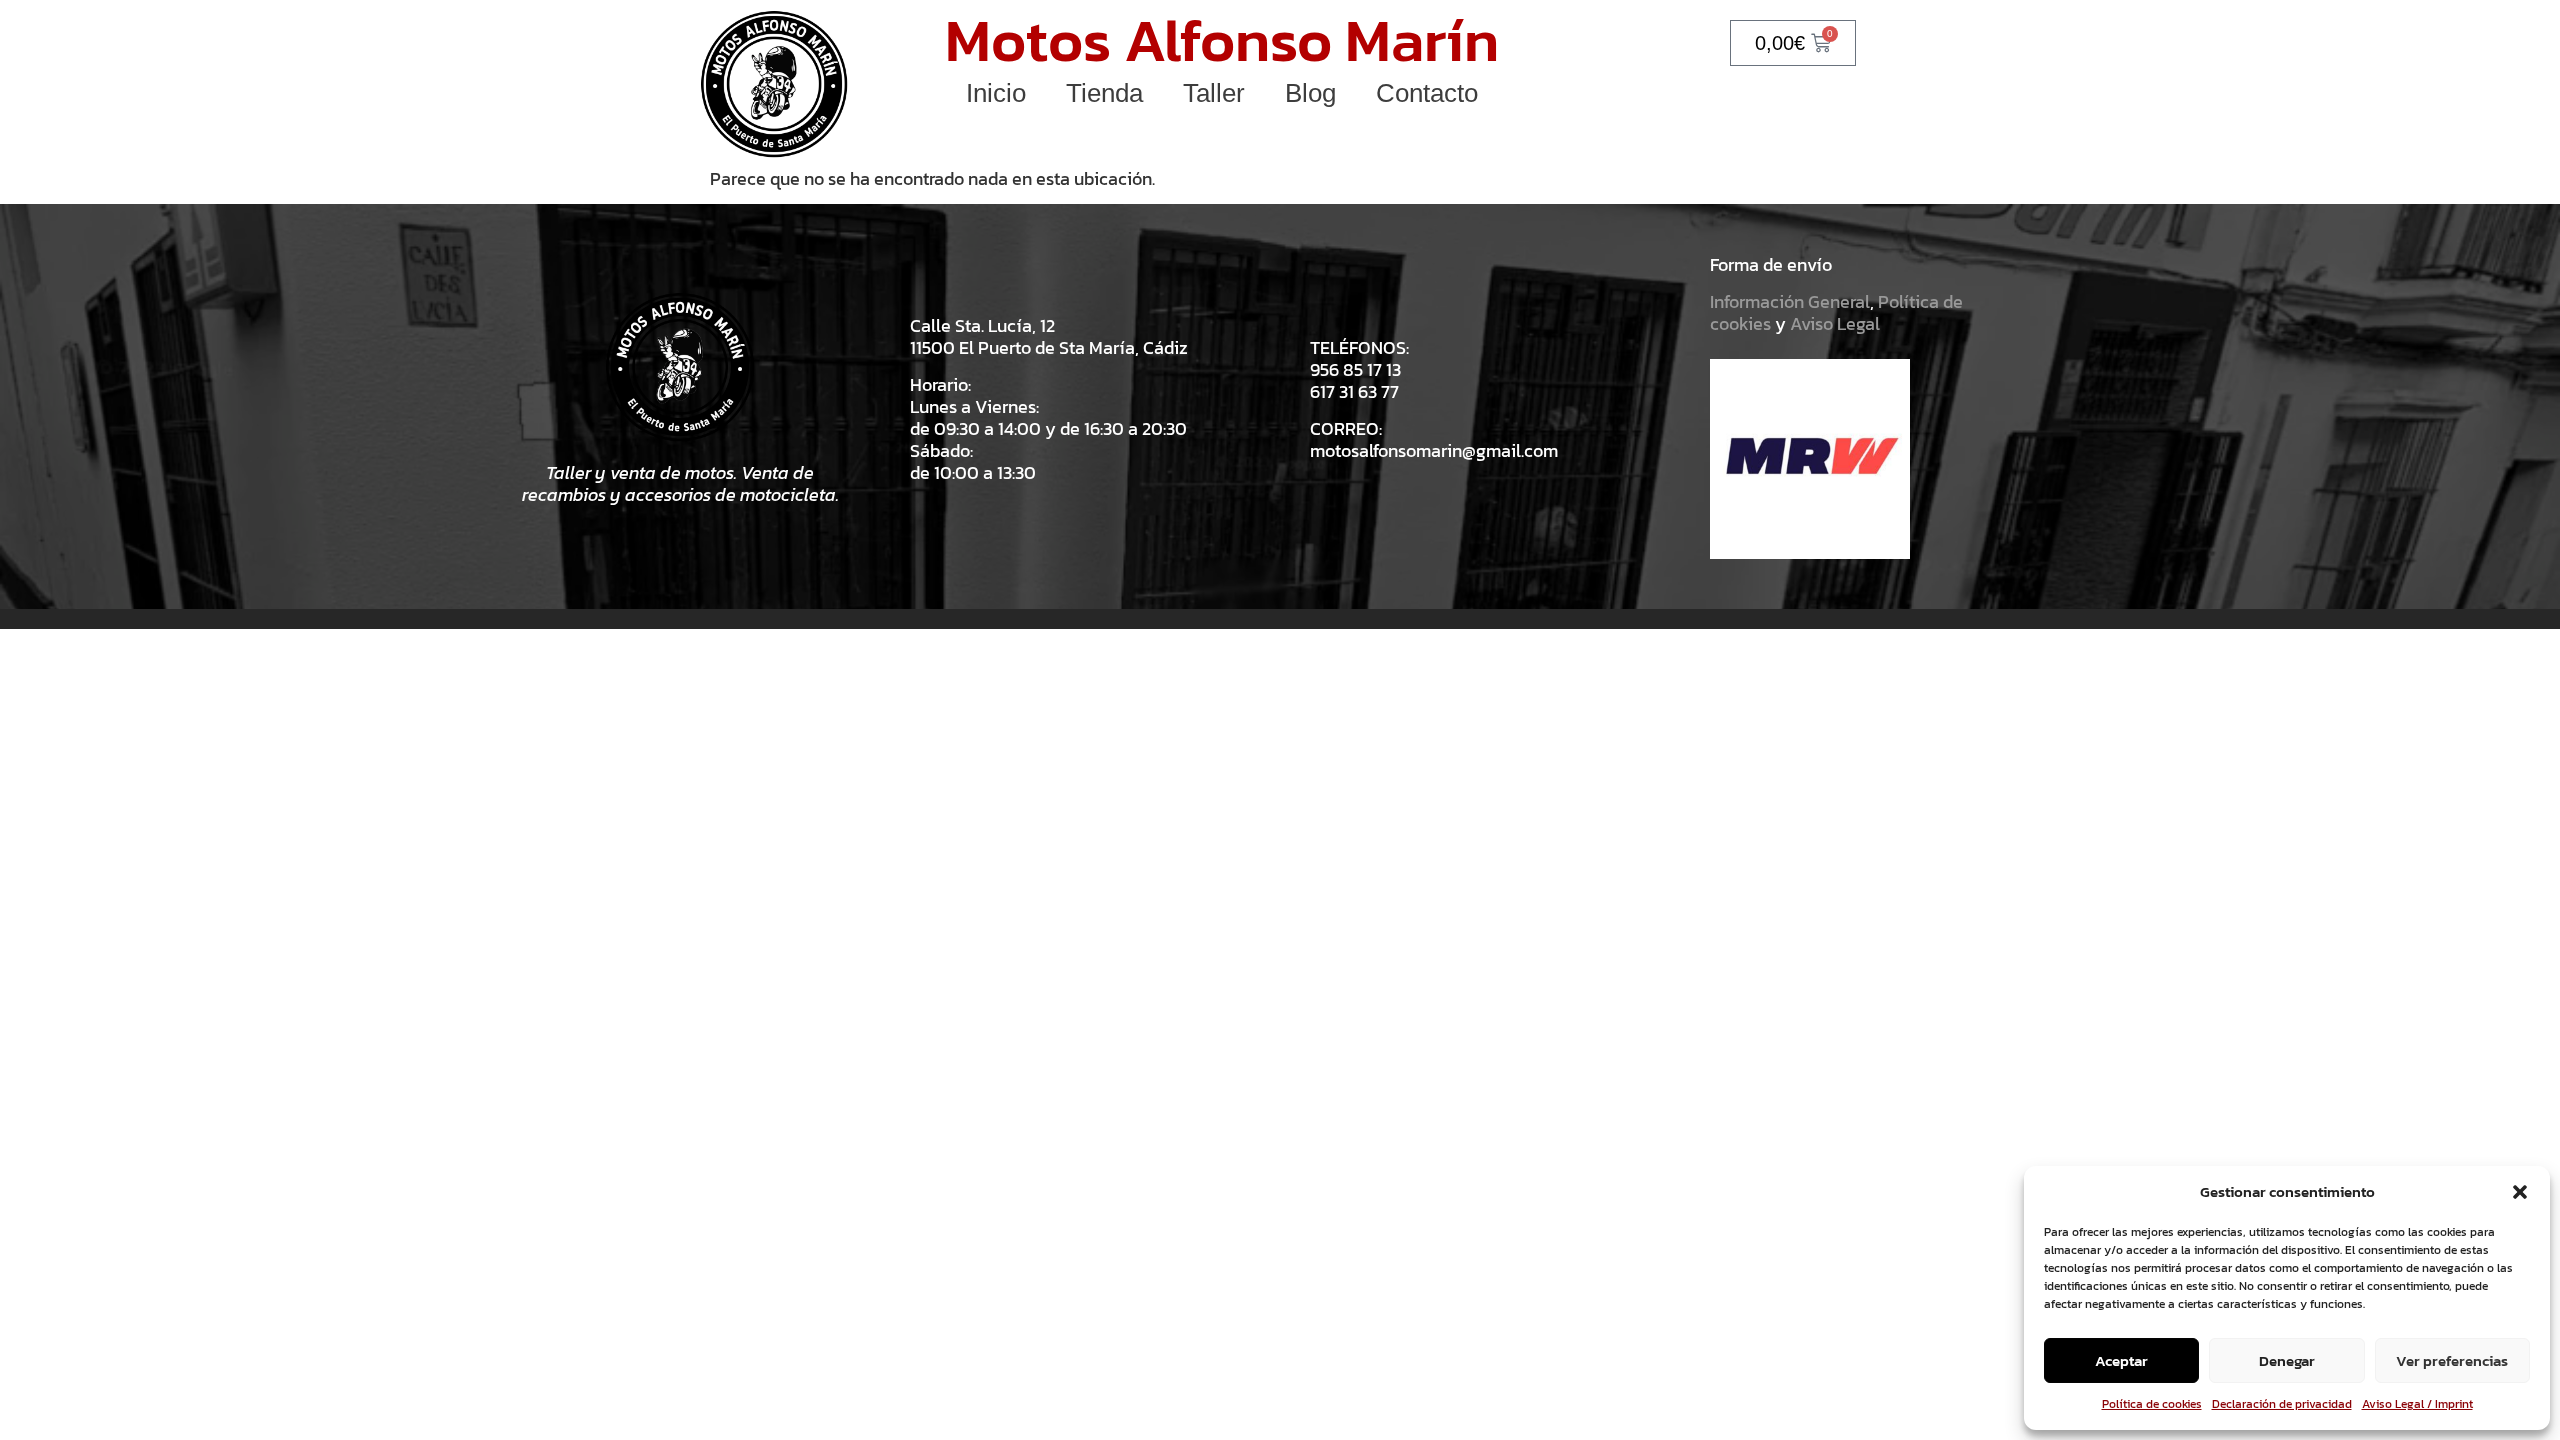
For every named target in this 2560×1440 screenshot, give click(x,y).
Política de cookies (2152, 1404)
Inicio (996, 93)
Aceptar (2121, 1360)
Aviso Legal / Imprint (2417, 1404)
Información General (1790, 301)
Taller (1214, 93)
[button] (2520, 1192)
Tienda (1104, 93)
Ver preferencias (2452, 1360)
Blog (1310, 93)
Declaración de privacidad (2282, 1404)
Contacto (1427, 93)
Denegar (2287, 1360)
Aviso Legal (1835, 323)
